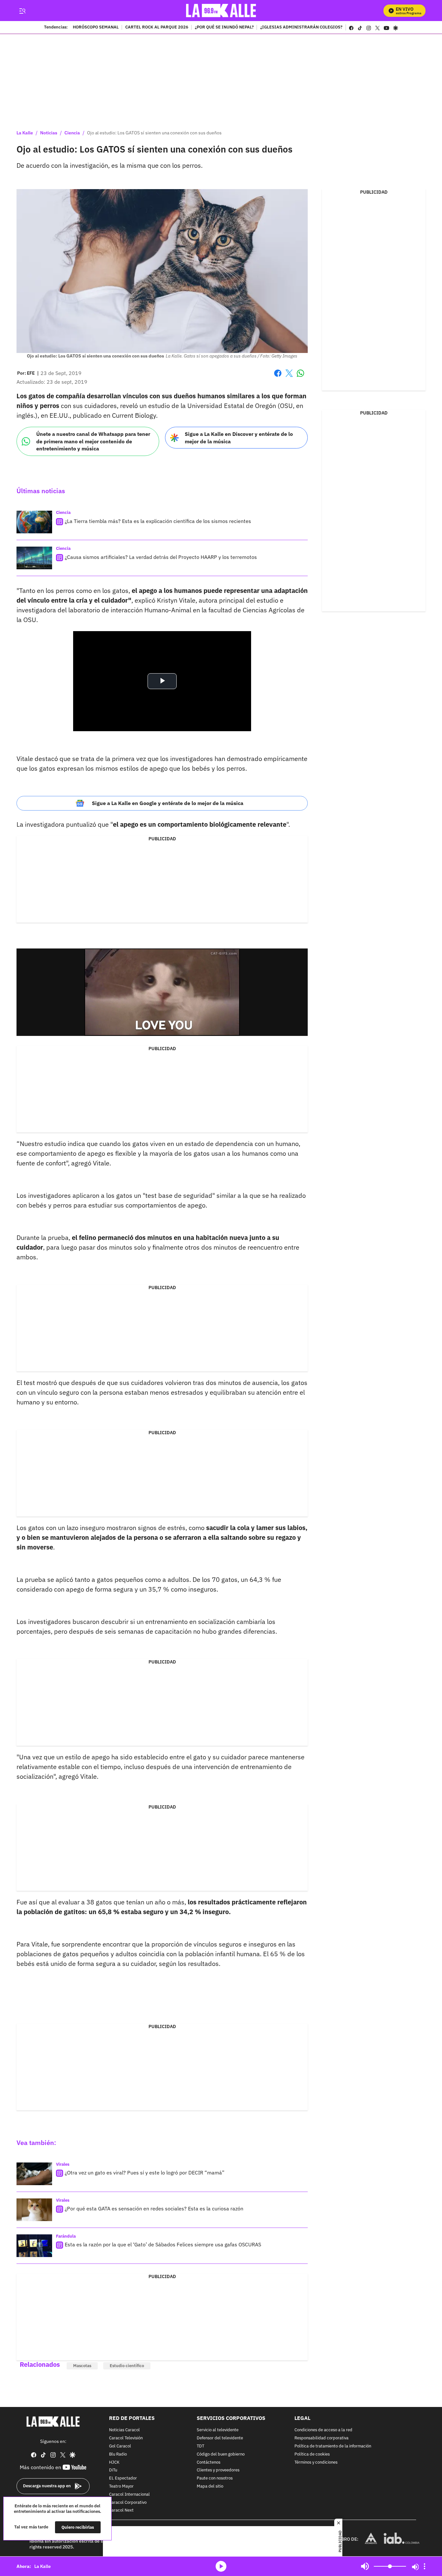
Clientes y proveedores (218, 2471)
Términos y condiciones (316, 2463)
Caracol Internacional (129, 2495)
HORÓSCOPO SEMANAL (96, 28)
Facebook (278, 377)
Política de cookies (312, 2454)
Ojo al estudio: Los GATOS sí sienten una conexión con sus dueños (154, 133)
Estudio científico (127, 2366)
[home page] (221, 11)
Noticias (49, 133)
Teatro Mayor (121, 2486)
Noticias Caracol (124, 2430)
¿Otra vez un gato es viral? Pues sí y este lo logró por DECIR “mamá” (145, 2173)
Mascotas (82, 2366)
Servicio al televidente (218, 2430)
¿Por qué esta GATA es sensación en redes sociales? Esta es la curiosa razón (154, 2208)
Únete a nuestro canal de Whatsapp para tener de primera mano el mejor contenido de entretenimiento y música (93, 441)
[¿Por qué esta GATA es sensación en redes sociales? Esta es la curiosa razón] (34, 2210)
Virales (63, 2164)
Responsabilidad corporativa (321, 2438)
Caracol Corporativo (128, 2503)
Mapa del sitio (210, 2486)
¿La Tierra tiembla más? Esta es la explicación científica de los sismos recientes (158, 521)
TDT (200, 2446)
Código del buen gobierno (221, 2454)
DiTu (113, 2471)
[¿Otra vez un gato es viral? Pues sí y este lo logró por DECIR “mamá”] (34, 2174)
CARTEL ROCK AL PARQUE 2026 (157, 28)
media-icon (221, 2566)
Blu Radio (118, 2454)
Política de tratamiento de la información (333, 2446)
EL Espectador (123, 2478)
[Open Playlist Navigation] (425, 2566)
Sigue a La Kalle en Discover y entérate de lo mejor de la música (239, 438)
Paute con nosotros (215, 2478)
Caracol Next (121, 2511)
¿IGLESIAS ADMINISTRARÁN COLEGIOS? (301, 28)
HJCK (114, 2463)
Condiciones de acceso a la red (323, 2430)
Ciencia (72, 133)
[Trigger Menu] (22, 11)
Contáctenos (209, 2463)
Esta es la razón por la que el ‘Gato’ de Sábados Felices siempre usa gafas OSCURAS (163, 2244)
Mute (365, 2566)
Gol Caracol (120, 2446)
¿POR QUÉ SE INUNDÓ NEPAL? (224, 28)
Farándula (66, 2236)
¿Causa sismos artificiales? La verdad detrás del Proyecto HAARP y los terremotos (161, 557)
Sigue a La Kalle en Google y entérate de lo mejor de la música (168, 803)
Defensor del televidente (220, 2438)
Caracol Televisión (126, 2438)
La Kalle (25, 133)
